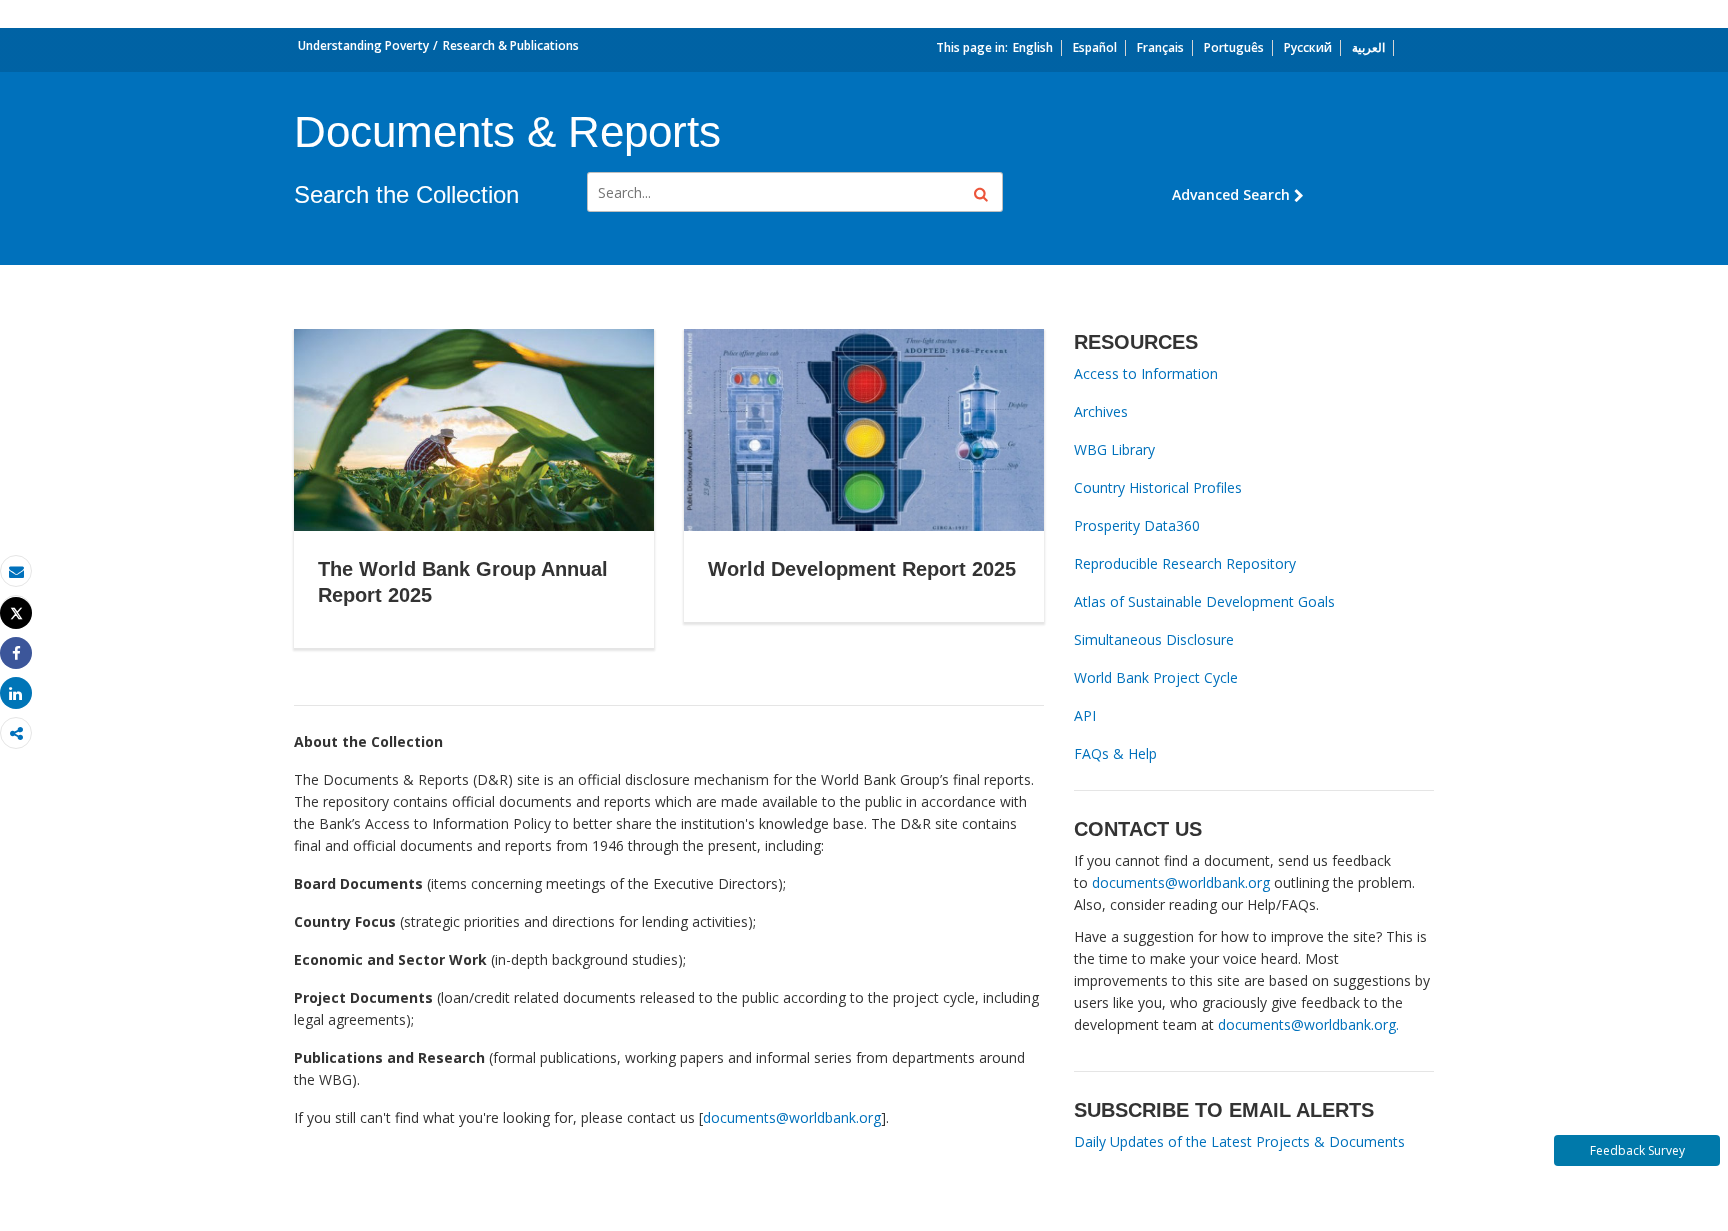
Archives (1101, 411)
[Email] (16, 571)
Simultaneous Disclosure (1154, 639)
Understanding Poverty (363, 45)
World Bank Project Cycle (1156, 677)
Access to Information (1146, 373)
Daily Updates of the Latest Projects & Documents (1239, 1141)
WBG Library (1114, 449)
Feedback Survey (1637, 1150)
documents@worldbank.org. (1308, 1024)
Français (1160, 47)
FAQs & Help (1115, 753)
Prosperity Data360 (1137, 525)
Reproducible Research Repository (1185, 563)
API (1085, 715)
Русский (1308, 47)
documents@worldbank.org (792, 1117)
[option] (474, 504)
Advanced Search (1231, 194)
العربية (1368, 47)
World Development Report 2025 (862, 569)
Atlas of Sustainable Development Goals (1204, 601)
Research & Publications (511, 45)
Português (1234, 47)
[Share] (16, 653)
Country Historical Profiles (1158, 487)
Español (1095, 47)
